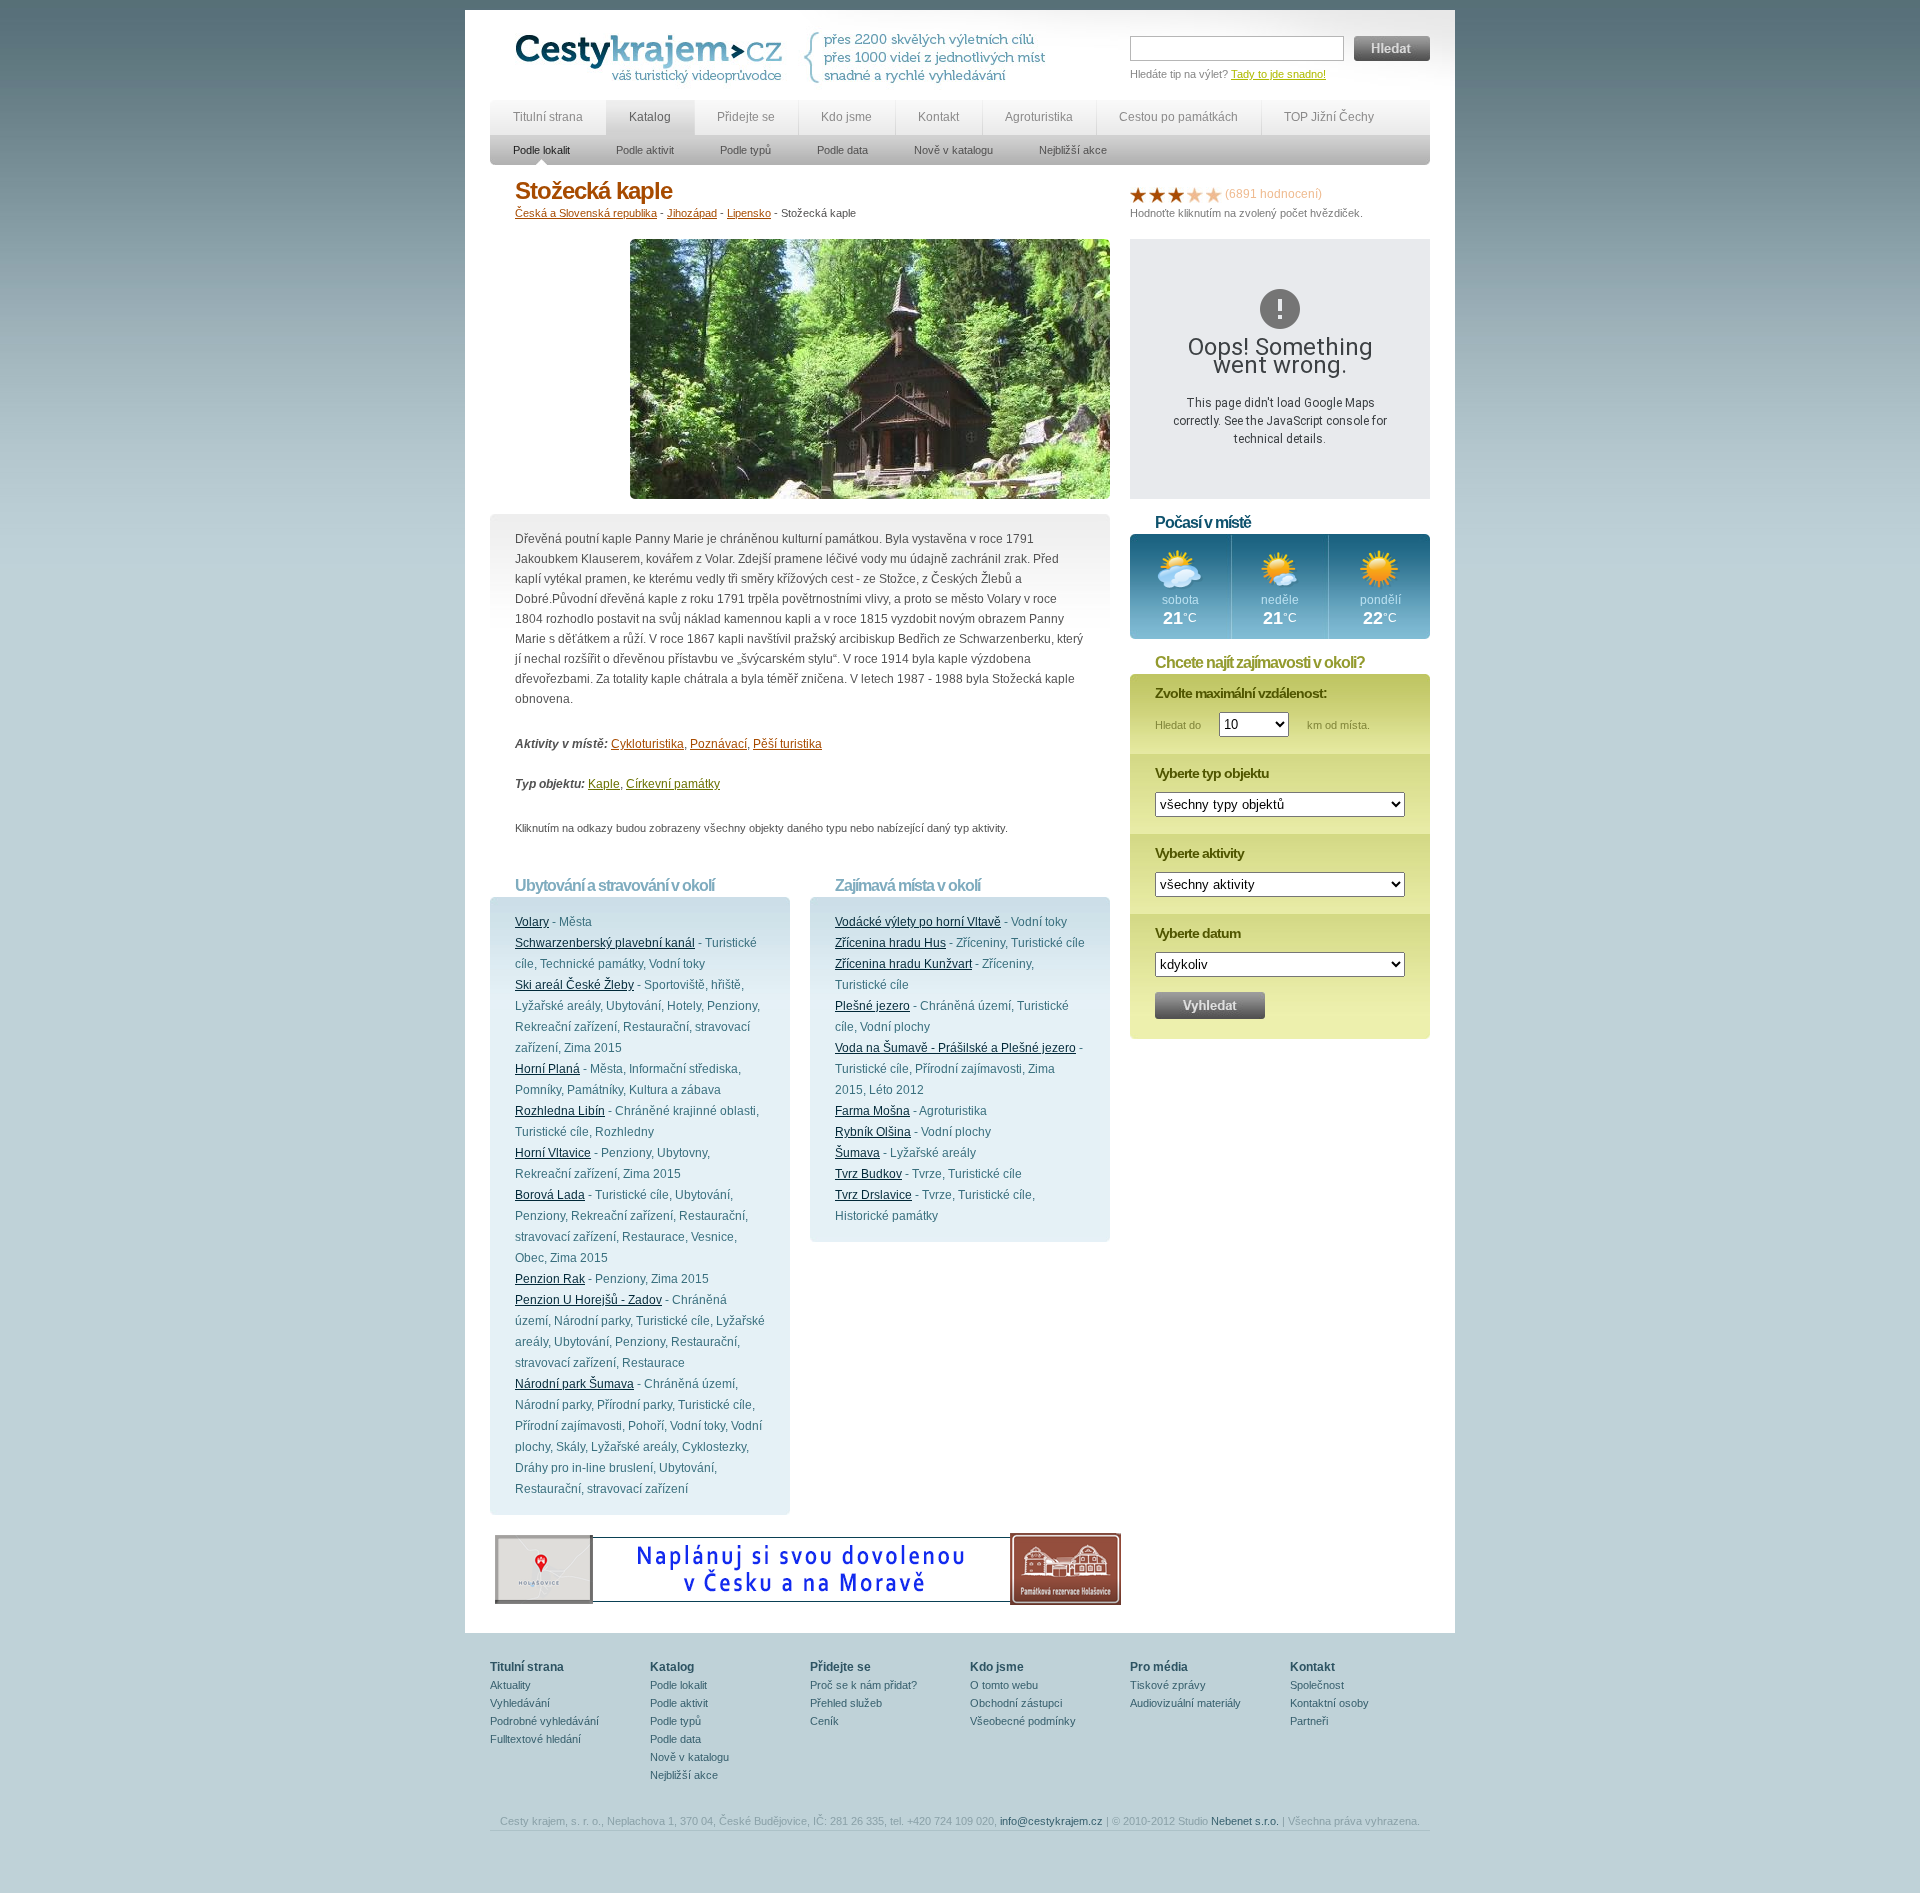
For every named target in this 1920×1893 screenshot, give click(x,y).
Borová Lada (550, 1195)
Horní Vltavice (553, 1153)
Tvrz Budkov (868, 1174)
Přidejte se (746, 117)
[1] (1138, 194)
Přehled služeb (846, 1703)
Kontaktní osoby (1329, 1703)
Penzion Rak (550, 1279)
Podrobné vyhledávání (544, 1721)
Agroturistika (1039, 117)
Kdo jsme (846, 117)
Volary (532, 922)
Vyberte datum (1197, 933)
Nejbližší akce (1073, 150)
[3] (1176, 194)
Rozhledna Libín (560, 1111)
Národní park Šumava (574, 1384)
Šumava (857, 1153)
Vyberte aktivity (1199, 853)
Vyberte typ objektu (1212, 773)
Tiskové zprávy (1168, 1685)
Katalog (650, 117)
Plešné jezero (872, 1006)
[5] (1214, 194)
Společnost (1317, 1685)
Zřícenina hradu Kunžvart (903, 964)
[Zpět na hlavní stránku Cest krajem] (652, 57)
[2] (1157, 194)
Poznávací (718, 744)
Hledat (1392, 48)
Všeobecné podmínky (1023, 1721)
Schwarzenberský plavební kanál (605, 943)
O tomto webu (1004, 1685)
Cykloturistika (647, 744)
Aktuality (510, 1685)
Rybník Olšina (873, 1132)
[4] (1195, 194)
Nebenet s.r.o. (1245, 1821)
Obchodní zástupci (1016, 1703)
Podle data (842, 150)
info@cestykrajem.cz (1051, 1821)
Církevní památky (673, 784)
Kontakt (938, 117)
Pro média (1159, 1667)
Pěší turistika (787, 744)
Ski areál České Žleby (574, 985)
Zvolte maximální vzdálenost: (1241, 693)
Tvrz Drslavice (873, 1195)
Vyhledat (1210, 1005)
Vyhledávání (520, 1703)
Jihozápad (692, 213)
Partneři (1309, 1721)
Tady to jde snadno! (1278, 74)
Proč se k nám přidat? (863, 1685)
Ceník (824, 1721)
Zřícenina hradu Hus (890, 943)
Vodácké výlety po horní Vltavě (918, 922)
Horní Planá (547, 1069)
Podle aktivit (645, 150)
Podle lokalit (541, 150)
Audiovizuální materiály (1185, 1703)
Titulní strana (548, 117)
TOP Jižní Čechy (1329, 117)
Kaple (604, 784)
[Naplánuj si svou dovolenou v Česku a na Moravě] (807, 1604)
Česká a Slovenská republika (586, 213)
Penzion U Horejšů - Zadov (588, 1300)
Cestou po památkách (1178, 117)
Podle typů (745, 150)
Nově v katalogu (953, 150)
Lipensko (749, 213)
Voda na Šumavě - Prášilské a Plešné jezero (955, 1048)
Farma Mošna (872, 1111)
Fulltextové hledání (535, 1739)
